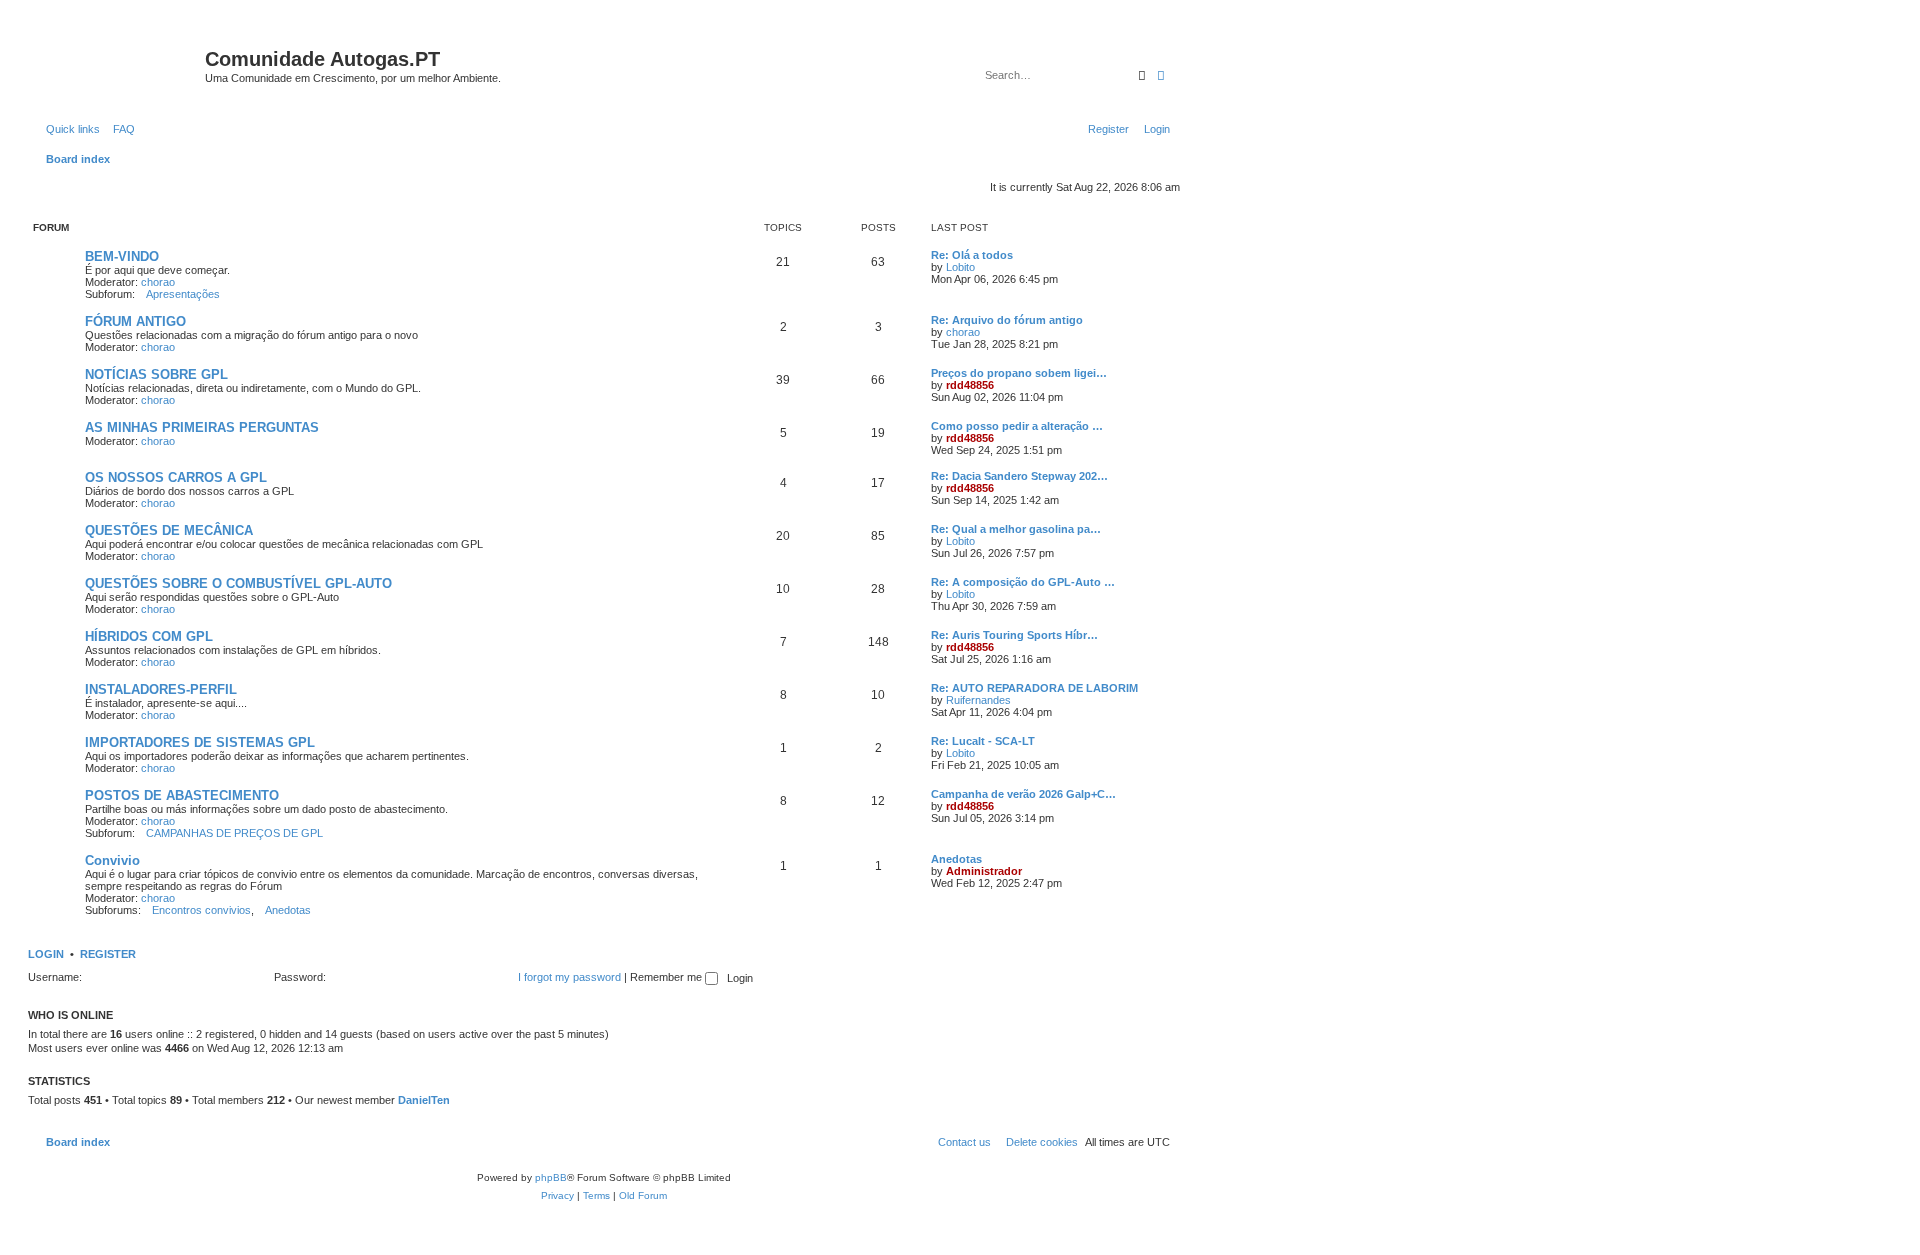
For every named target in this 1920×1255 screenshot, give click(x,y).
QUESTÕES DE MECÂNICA (169, 530)
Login (46, 954)
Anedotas (288, 910)
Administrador (984, 871)
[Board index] (119, 65)
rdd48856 (970, 385)
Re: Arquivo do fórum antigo (1007, 320)
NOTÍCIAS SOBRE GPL (156, 374)
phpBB (551, 1177)
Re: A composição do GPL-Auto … (1023, 582)
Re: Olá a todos (972, 255)
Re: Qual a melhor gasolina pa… (1016, 529)
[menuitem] (120, 129)
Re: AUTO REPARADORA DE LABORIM (1034, 688)
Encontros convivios (201, 910)
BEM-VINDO (122, 256)
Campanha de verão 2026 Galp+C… (1023, 794)
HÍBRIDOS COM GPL (149, 636)
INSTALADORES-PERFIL (161, 689)
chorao (158, 282)
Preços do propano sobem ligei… (1019, 373)
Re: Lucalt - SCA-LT (983, 741)
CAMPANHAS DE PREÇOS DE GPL (234, 833)
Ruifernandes (978, 700)
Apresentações (183, 294)
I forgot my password (569, 977)
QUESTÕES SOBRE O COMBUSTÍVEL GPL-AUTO (238, 583)
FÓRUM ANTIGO (135, 321)
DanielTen (424, 1100)
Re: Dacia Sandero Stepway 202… (1019, 476)
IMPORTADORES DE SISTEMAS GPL (200, 742)
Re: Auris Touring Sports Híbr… (1014, 635)
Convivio (112, 860)
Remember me (667, 977)
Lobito (960, 267)
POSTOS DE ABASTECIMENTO (182, 795)
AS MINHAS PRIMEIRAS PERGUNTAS (202, 427)
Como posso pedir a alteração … (1017, 426)
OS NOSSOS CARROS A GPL (176, 477)
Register (108, 954)
